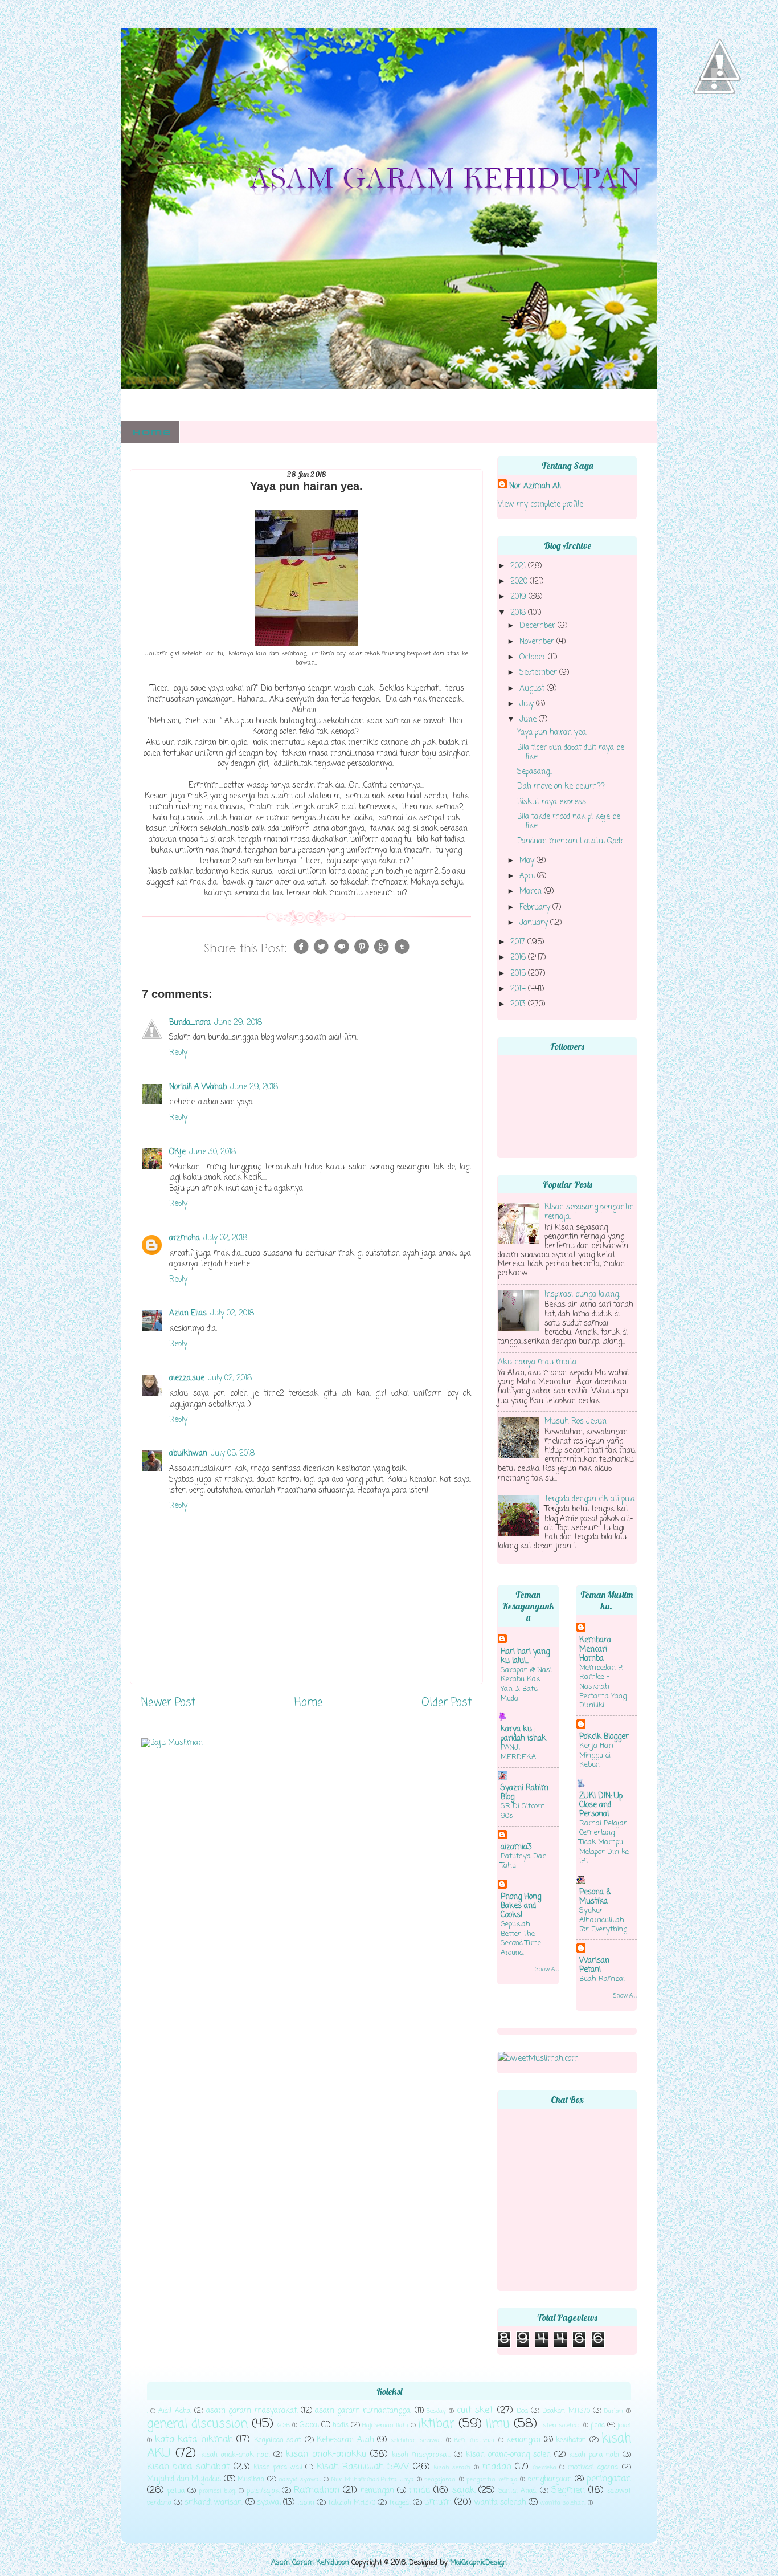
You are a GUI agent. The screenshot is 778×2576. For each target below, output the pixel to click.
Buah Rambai (602, 1979)
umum (438, 2502)
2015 (519, 974)
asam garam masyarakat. (252, 2411)
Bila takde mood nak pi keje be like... (569, 822)
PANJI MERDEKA (518, 1752)
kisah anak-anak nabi (236, 2455)
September (539, 673)
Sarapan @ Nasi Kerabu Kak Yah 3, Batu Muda (526, 1684)
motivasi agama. (593, 2468)
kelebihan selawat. (417, 2440)
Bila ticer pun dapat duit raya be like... (571, 753)
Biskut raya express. (552, 802)
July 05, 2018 (233, 1454)
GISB (284, 2426)
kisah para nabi (594, 2455)
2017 (519, 942)
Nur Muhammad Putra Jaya (372, 2480)
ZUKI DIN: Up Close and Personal (601, 1805)
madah (497, 2467)
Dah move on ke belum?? (561, 787)
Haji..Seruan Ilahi (385, 2426)
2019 (519, 597)
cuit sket (475, 2410)
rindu (419, 2490)
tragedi (400, 2503)
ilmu (498, 2424)
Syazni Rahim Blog (525, 1793)
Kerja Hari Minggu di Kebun (596, 1755)
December (539, 626)
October (534, 657)
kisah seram (452, 2468)
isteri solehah (561, 2426)
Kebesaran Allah (345, 2440)
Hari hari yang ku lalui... (525, 1656)
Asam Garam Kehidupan (310, 2563)
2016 (519, 958)
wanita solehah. (563, 2503)
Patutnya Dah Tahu (524, 1861)
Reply (178, 1053)
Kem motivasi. (475, 2440)
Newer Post (168, 1703)
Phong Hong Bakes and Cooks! (521, 1906)
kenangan (523, 2440)
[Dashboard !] (720, 115)
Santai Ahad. (518, 2491)
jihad (598, 2426)
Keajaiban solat (278, 2440)
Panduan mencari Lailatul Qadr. (571, 841)
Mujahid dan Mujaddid (184, 2479)
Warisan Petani (594, 1965)
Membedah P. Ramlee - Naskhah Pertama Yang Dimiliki (603, 1687)
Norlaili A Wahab (198, 1087)
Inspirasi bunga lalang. (582, 1295)
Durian (614, 2411)
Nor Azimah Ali (535, 486)
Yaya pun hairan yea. (552, 733)
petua (176, 2491)
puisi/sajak (263, 2491)
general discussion (197, 2424)
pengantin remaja (492, 2480)
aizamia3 (516, 1847)
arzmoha (185, 1238)
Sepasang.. (535, 772)
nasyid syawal (300, 2480)
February (536, 908)
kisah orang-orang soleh (508, 2455)
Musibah (251, 2480)
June (529, 720)
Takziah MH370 (352, 2503)
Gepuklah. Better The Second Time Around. (521, 1939)
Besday (436, 2411)
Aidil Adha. (175, 2411)
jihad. (624, 2426)
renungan (377, 2491)
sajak (464, 2490)
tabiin (306, 2503)
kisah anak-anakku (326, 2454)
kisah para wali (278, 2468)
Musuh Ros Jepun (576, 1422)
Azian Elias (188, 1313)
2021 (519, 566)
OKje (177, 1152)
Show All (547, 1970)
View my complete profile (540, 505)
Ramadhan (317, 2490)
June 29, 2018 (238, 1023)
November (538, 642)
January (535, 923)
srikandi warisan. (214, 2503)
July (528, 704)
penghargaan (550, 2479)
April (528, 876)
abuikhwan (188, 1454)
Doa (522, 2411)
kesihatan (571, 2440)
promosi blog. (217, 2491)
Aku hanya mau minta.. (538, 1362)
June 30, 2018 (212, 1152)
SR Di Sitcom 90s (523, 1811)
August (533, 689)
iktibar (436, 2424)
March (532, 892)
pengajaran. (440, 2480)
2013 (519, 1004)
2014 (519, 989)
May (528, 861)
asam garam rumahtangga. (363, 2411)
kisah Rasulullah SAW (363, 2467)
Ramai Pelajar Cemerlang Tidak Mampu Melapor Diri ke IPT (604, 1843)
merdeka (544, 2468)
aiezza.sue (187, 1378)
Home (151, 433)
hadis (341, 2426)
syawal (269, 2503)
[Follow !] (714, 128)
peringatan (609, 2479)
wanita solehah (500, 2503)
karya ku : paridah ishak (523, 1734)
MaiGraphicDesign (478, 2563)
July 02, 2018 (225, 1238)
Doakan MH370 (566, 2411)
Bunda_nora (190, 1023)
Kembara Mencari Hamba (595, 1650)
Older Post (447, 1703)
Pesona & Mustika (595, 1897)
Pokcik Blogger (604, 1737)
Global (309, 2425)
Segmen (568, 2490)
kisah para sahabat (189, 2467)
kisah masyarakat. (421, 2455)
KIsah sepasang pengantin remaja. (589, 1212)
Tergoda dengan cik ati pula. (590, 1499)
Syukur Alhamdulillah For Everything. (604, 1920)
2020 (520, 582)
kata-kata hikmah (194, 2440)
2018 (519, 613)
